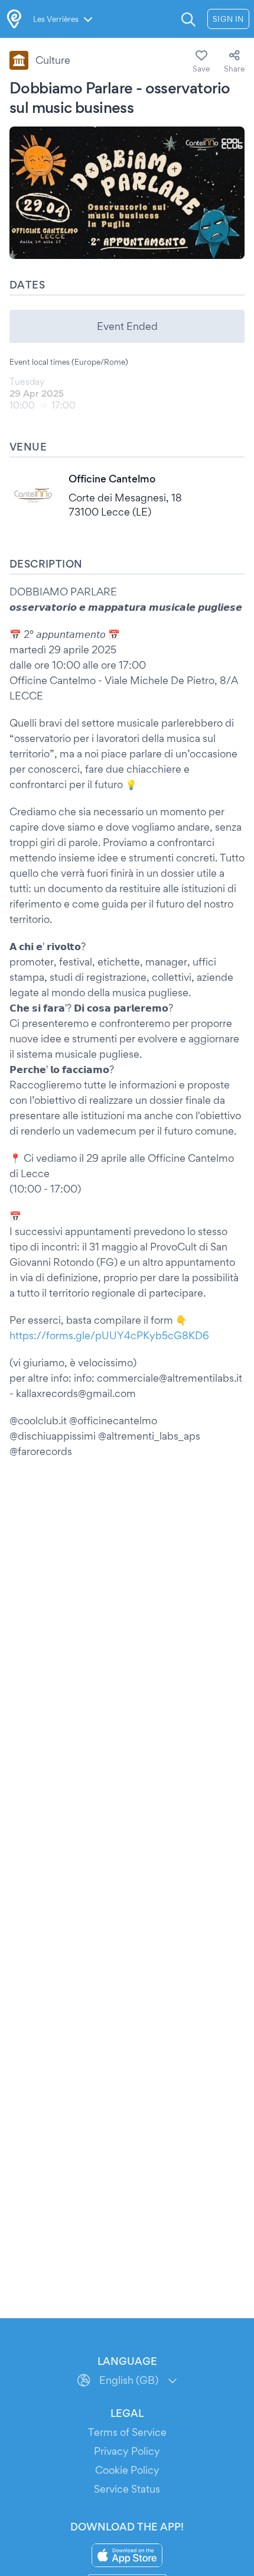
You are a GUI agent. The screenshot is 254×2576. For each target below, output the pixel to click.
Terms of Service (127, 2432)
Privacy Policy (127, 2451)
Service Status (127, 2489)
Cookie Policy (127, 2470)
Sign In (228, 19)
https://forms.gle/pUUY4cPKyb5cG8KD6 (109, 1335)
